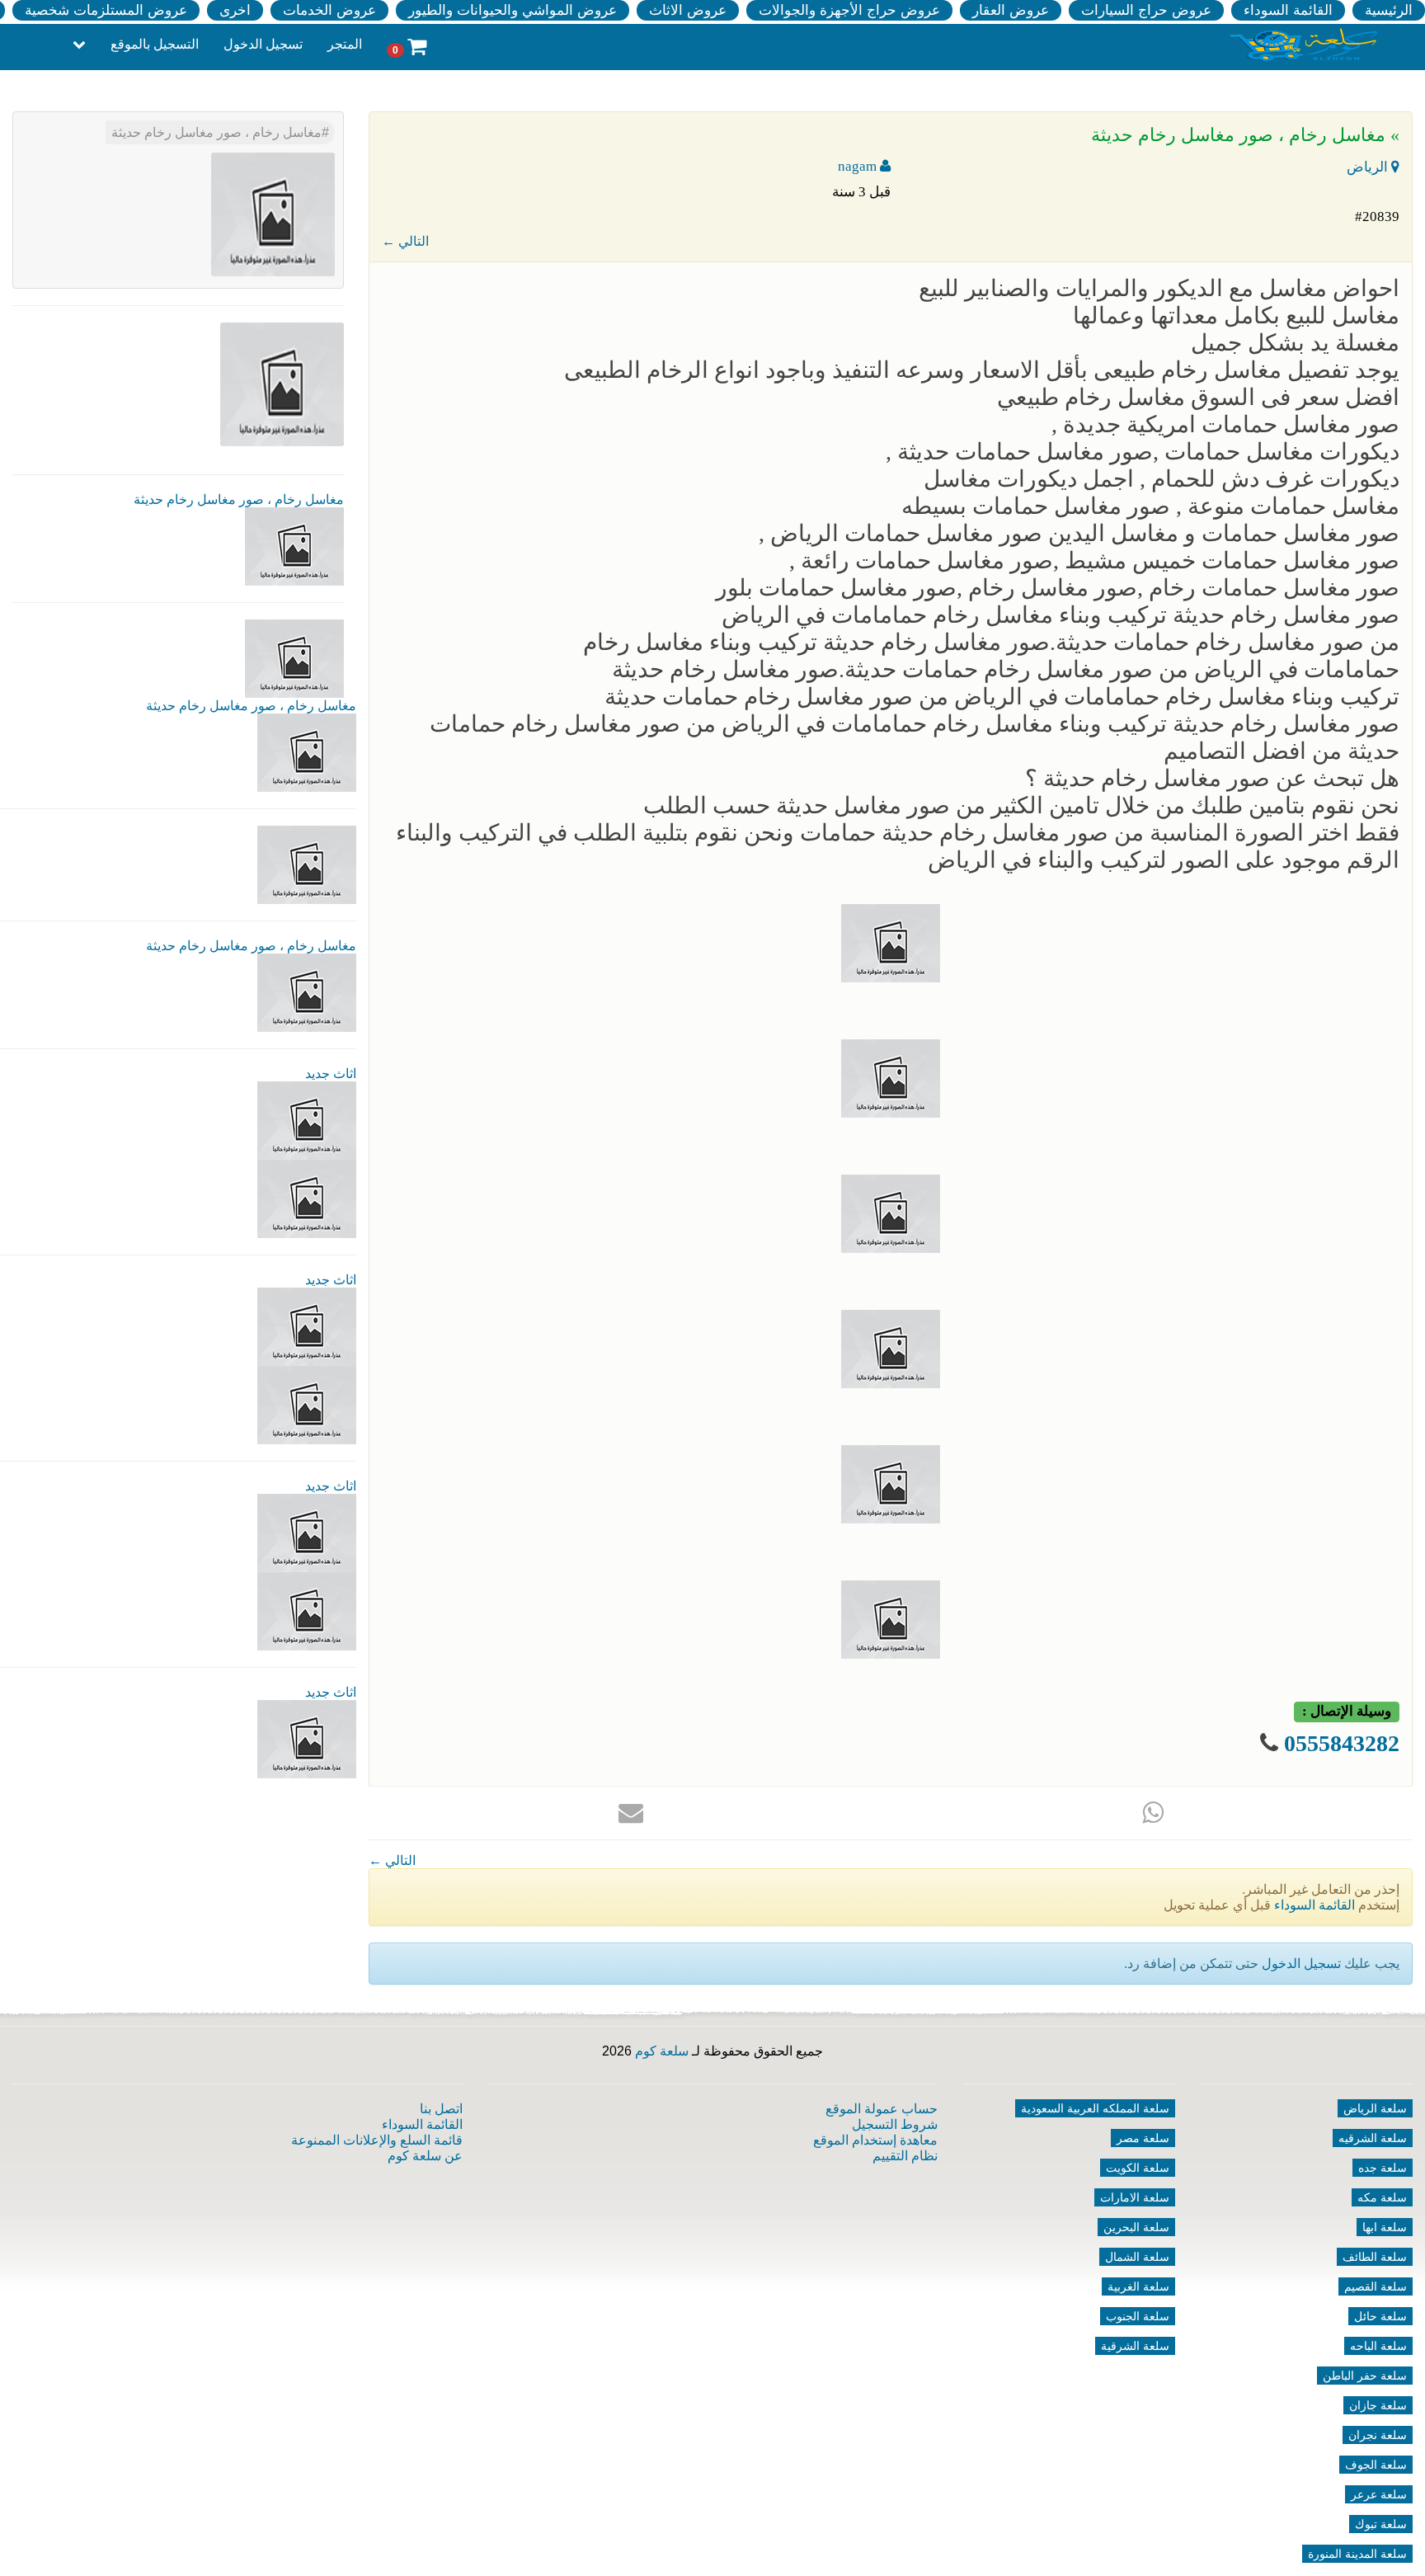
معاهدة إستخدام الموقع (875, 2140)
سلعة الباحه (1378, 2346)
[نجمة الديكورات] (307, 1198)
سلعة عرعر (1379, 2494)
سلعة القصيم (1376, 2286)
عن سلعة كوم (425, 2156)
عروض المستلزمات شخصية (106, 10)
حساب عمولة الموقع (882, 2109)
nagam (859, 166)
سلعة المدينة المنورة (1357, 2554)
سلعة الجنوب (1138, 2316)
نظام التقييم (905, 2156)
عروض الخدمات (329, 10)
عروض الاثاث (688, 10)
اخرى (235, 10)
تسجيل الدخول (263, 44)
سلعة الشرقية (1135, 2346)
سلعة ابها (1385, 2227)
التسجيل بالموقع (155, 44)
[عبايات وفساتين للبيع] (307, 1611)
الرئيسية (1389, 10)
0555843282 (1342, 1743)
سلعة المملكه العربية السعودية (1095, 2108)
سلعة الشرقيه (1373, 2138)
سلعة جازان (1378, 2405)
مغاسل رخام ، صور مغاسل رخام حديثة (216, 132)
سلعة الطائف (1375, 2257)
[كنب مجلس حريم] (307, 1404)
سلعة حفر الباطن (1365, 2376)
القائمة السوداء (1288, 10)
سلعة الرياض (1375, 2108)
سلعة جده (1383, 2168)
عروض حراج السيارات (1146, 10)
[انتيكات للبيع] (307, 1532)
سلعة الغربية (1138, 2286)
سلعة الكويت (1138, 2168)
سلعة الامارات (1135, 2197)
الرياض (1369, 167)
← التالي (405, 241)
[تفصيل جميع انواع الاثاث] (307, 1120)
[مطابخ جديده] (307, 1326)
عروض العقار (1011, 10)
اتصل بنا (441, 2109)
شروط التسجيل (895, 2124)
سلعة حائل (1380, 2316)
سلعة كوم (662, 2051)
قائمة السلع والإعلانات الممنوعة (377, 2140)
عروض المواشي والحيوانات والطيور (513, 10)
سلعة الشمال (1137, 2257)
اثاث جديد (331, 1074)
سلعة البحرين (1136, 2227)
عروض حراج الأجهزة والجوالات (849, 10)
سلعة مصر (1143, 2138)
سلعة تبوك (1381, 2524)
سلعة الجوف (1376, 2465)
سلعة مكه (1382, 2197)
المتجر (345, 44)
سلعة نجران (1378, 2435)
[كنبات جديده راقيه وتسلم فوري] (307, 1738)
